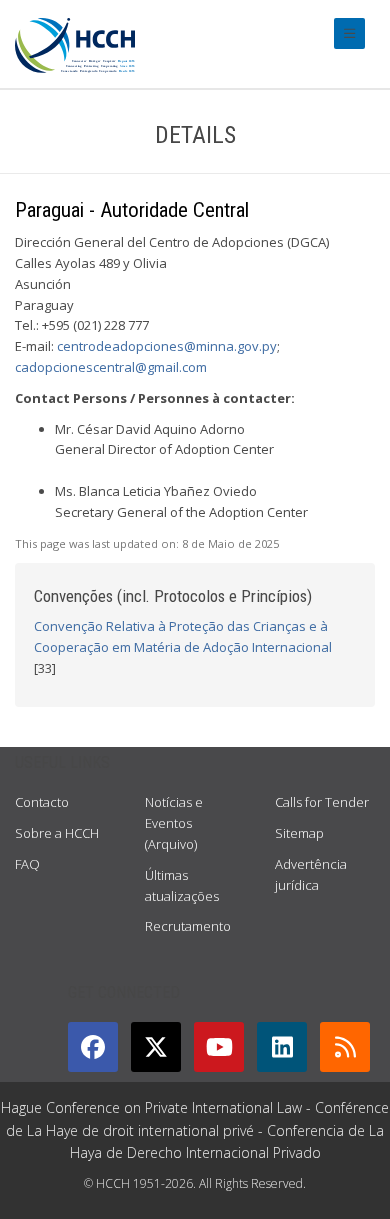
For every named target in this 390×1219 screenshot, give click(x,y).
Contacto (42, 802)
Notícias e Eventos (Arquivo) (174, 823)
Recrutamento (188, 926)
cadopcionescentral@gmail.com (111, 367)
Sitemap (299, 833)
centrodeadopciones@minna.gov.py (167, 346)
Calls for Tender (322, 802)
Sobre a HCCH (57, 833)
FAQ (27, 864)
